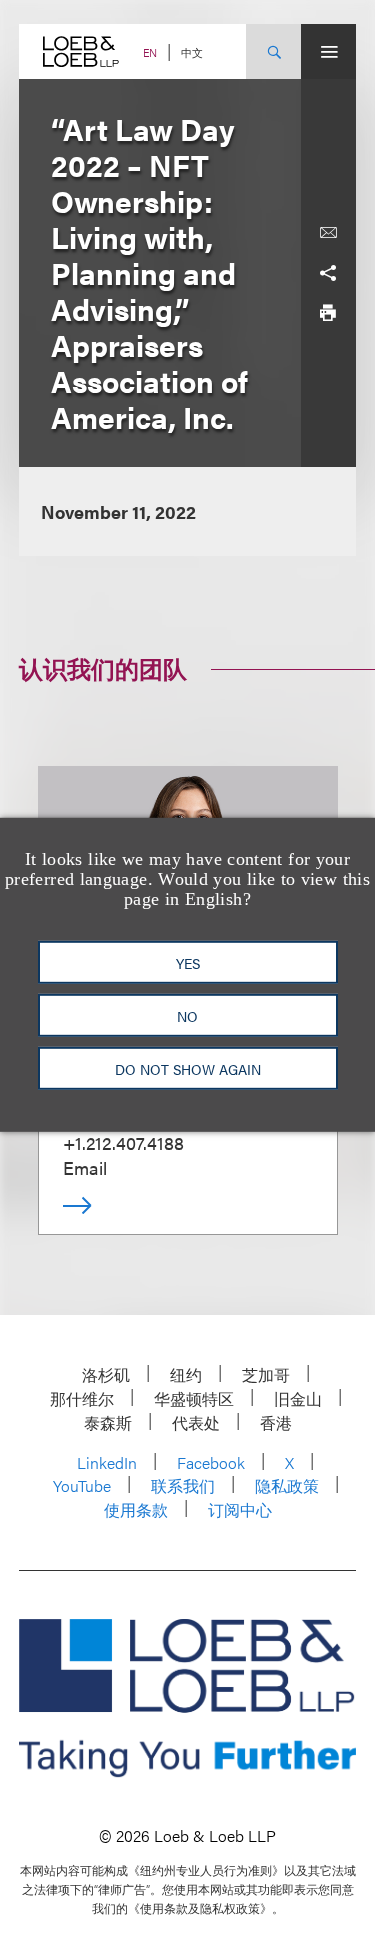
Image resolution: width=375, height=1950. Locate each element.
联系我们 (183, 1485)
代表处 (196, 1422)
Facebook (211, 1462)
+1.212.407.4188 (123, 1142)
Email (85, 1167)
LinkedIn (107, 1462)
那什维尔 (82, 1398)
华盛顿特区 (194, 1398)
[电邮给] (328, 233)
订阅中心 (240, 1509)
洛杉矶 (106, 1374)
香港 (276, 1422)
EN (150, 52)
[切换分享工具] (328, 273)
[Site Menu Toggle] (328, 51)
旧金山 (298, 1398)
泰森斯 (108, 1422)
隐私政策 (287, 1485)
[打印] (328, 313)
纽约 (186, 1374)
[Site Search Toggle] (273, 51)
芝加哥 (266, 1374)
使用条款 (136, 1509)
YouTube (82, 1485)
